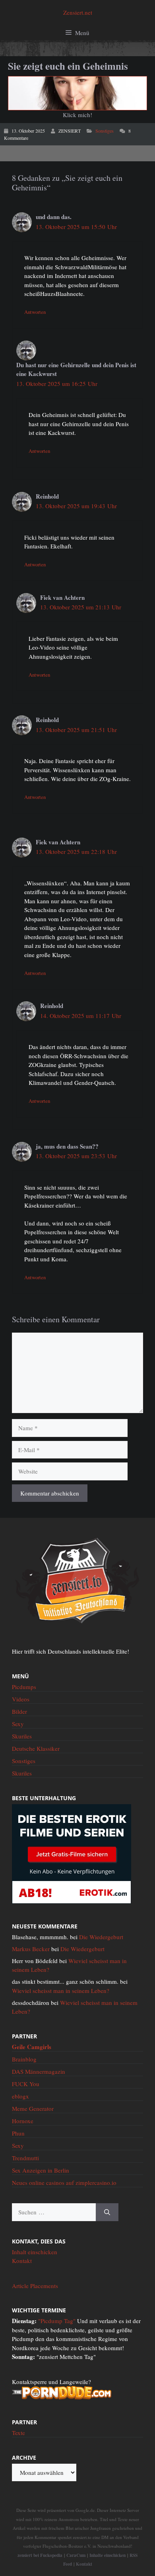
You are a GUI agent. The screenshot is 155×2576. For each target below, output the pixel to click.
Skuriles (22, 1736)
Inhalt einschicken (35, 2252)
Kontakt (22, 2261)
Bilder (19, 1711)
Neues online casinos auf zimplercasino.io (64, 2183)
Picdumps (24, 1687)
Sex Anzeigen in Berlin (41, 2170)
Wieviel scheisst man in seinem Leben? (61, 1991)
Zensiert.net (78, 12)
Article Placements (35, 2286)
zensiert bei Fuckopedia (40, 2555)
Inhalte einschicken (108, 2555)
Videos (21, 1699)
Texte (18, 2433)
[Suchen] (107, 2212)
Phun (18, 2133)
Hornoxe (23, 2121)
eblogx (20, 2096)
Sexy (18, 1724)
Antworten (35, 312)
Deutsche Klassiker (36, 1748)
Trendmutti (25, 2158)
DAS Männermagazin (39, 2071)
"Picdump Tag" (57, 2321)
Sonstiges (105, 131)
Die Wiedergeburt (101, 1937)
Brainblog (24, 2059)
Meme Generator (33, 2108)
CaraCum (76, 2555)
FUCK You (26, 2084)
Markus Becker (31, 1949)
